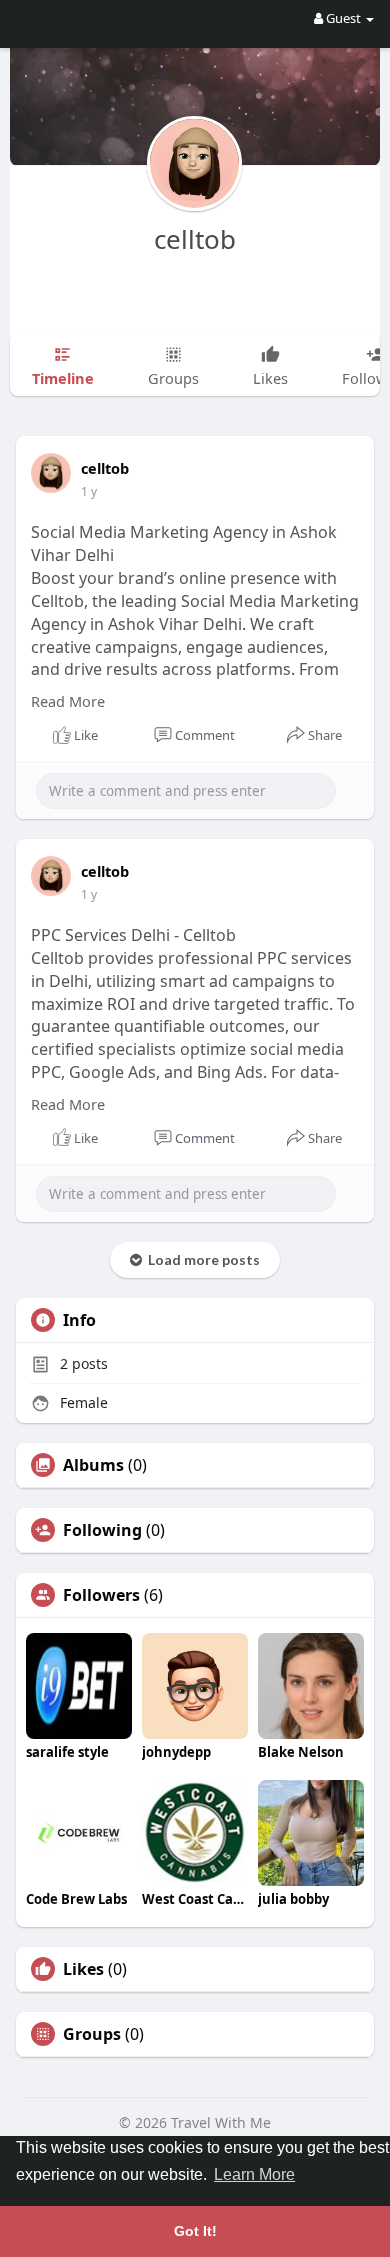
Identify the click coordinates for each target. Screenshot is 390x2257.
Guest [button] (343, 18)
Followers (101, 1595)
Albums (93, 1465)
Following (102, 1530)
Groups (92, 2034)
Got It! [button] (195, 2231)
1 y (89, 491)
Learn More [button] (254, 2174)
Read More (68, 701)
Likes (83, 1969)
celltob (195, 239)
